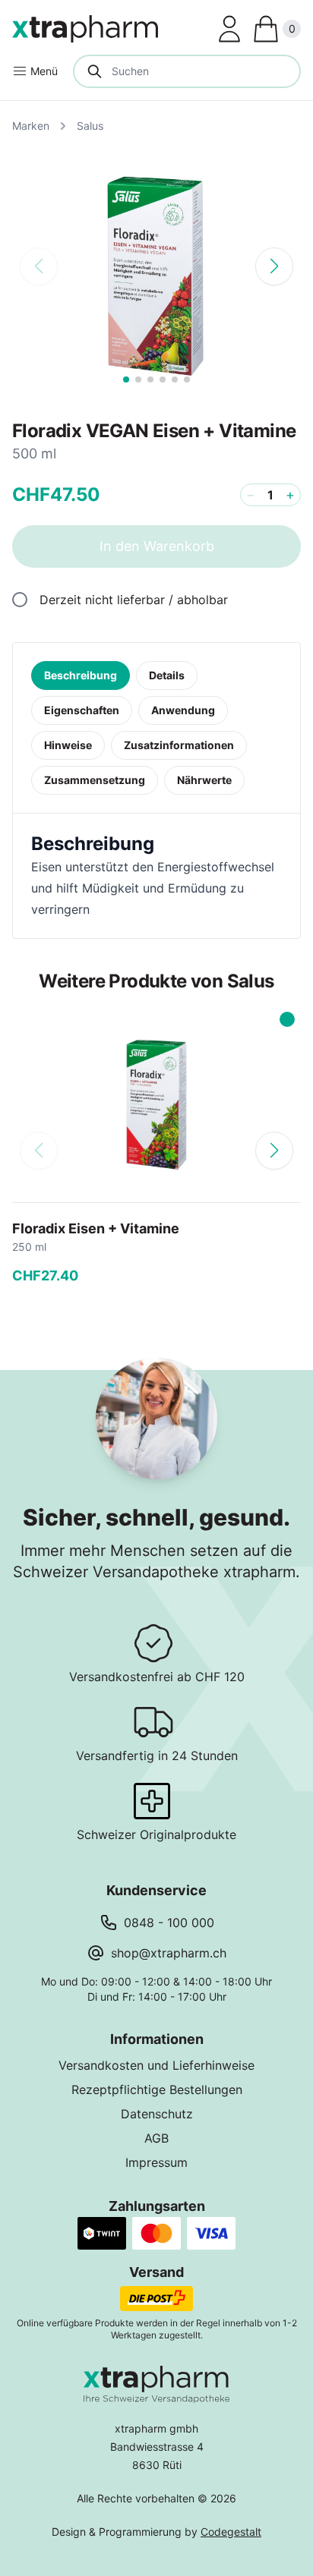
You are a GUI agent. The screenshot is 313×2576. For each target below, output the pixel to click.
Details (167, 675)
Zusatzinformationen (179, 745)
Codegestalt (231, 2532)
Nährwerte (204, 780)
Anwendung (183, 710)
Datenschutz (157, 2114)
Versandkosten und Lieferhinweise (156, 2065)
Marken (31, 126)
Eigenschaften (82, 710)
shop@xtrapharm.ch (169, 1953)
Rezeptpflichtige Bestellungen (157, 2089)
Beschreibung (81, 675)
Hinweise (68, 745)
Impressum (156, 2162)
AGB (156, 2138)
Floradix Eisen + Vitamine (96, 1228)
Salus (90, 126)
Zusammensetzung (95, 780)
